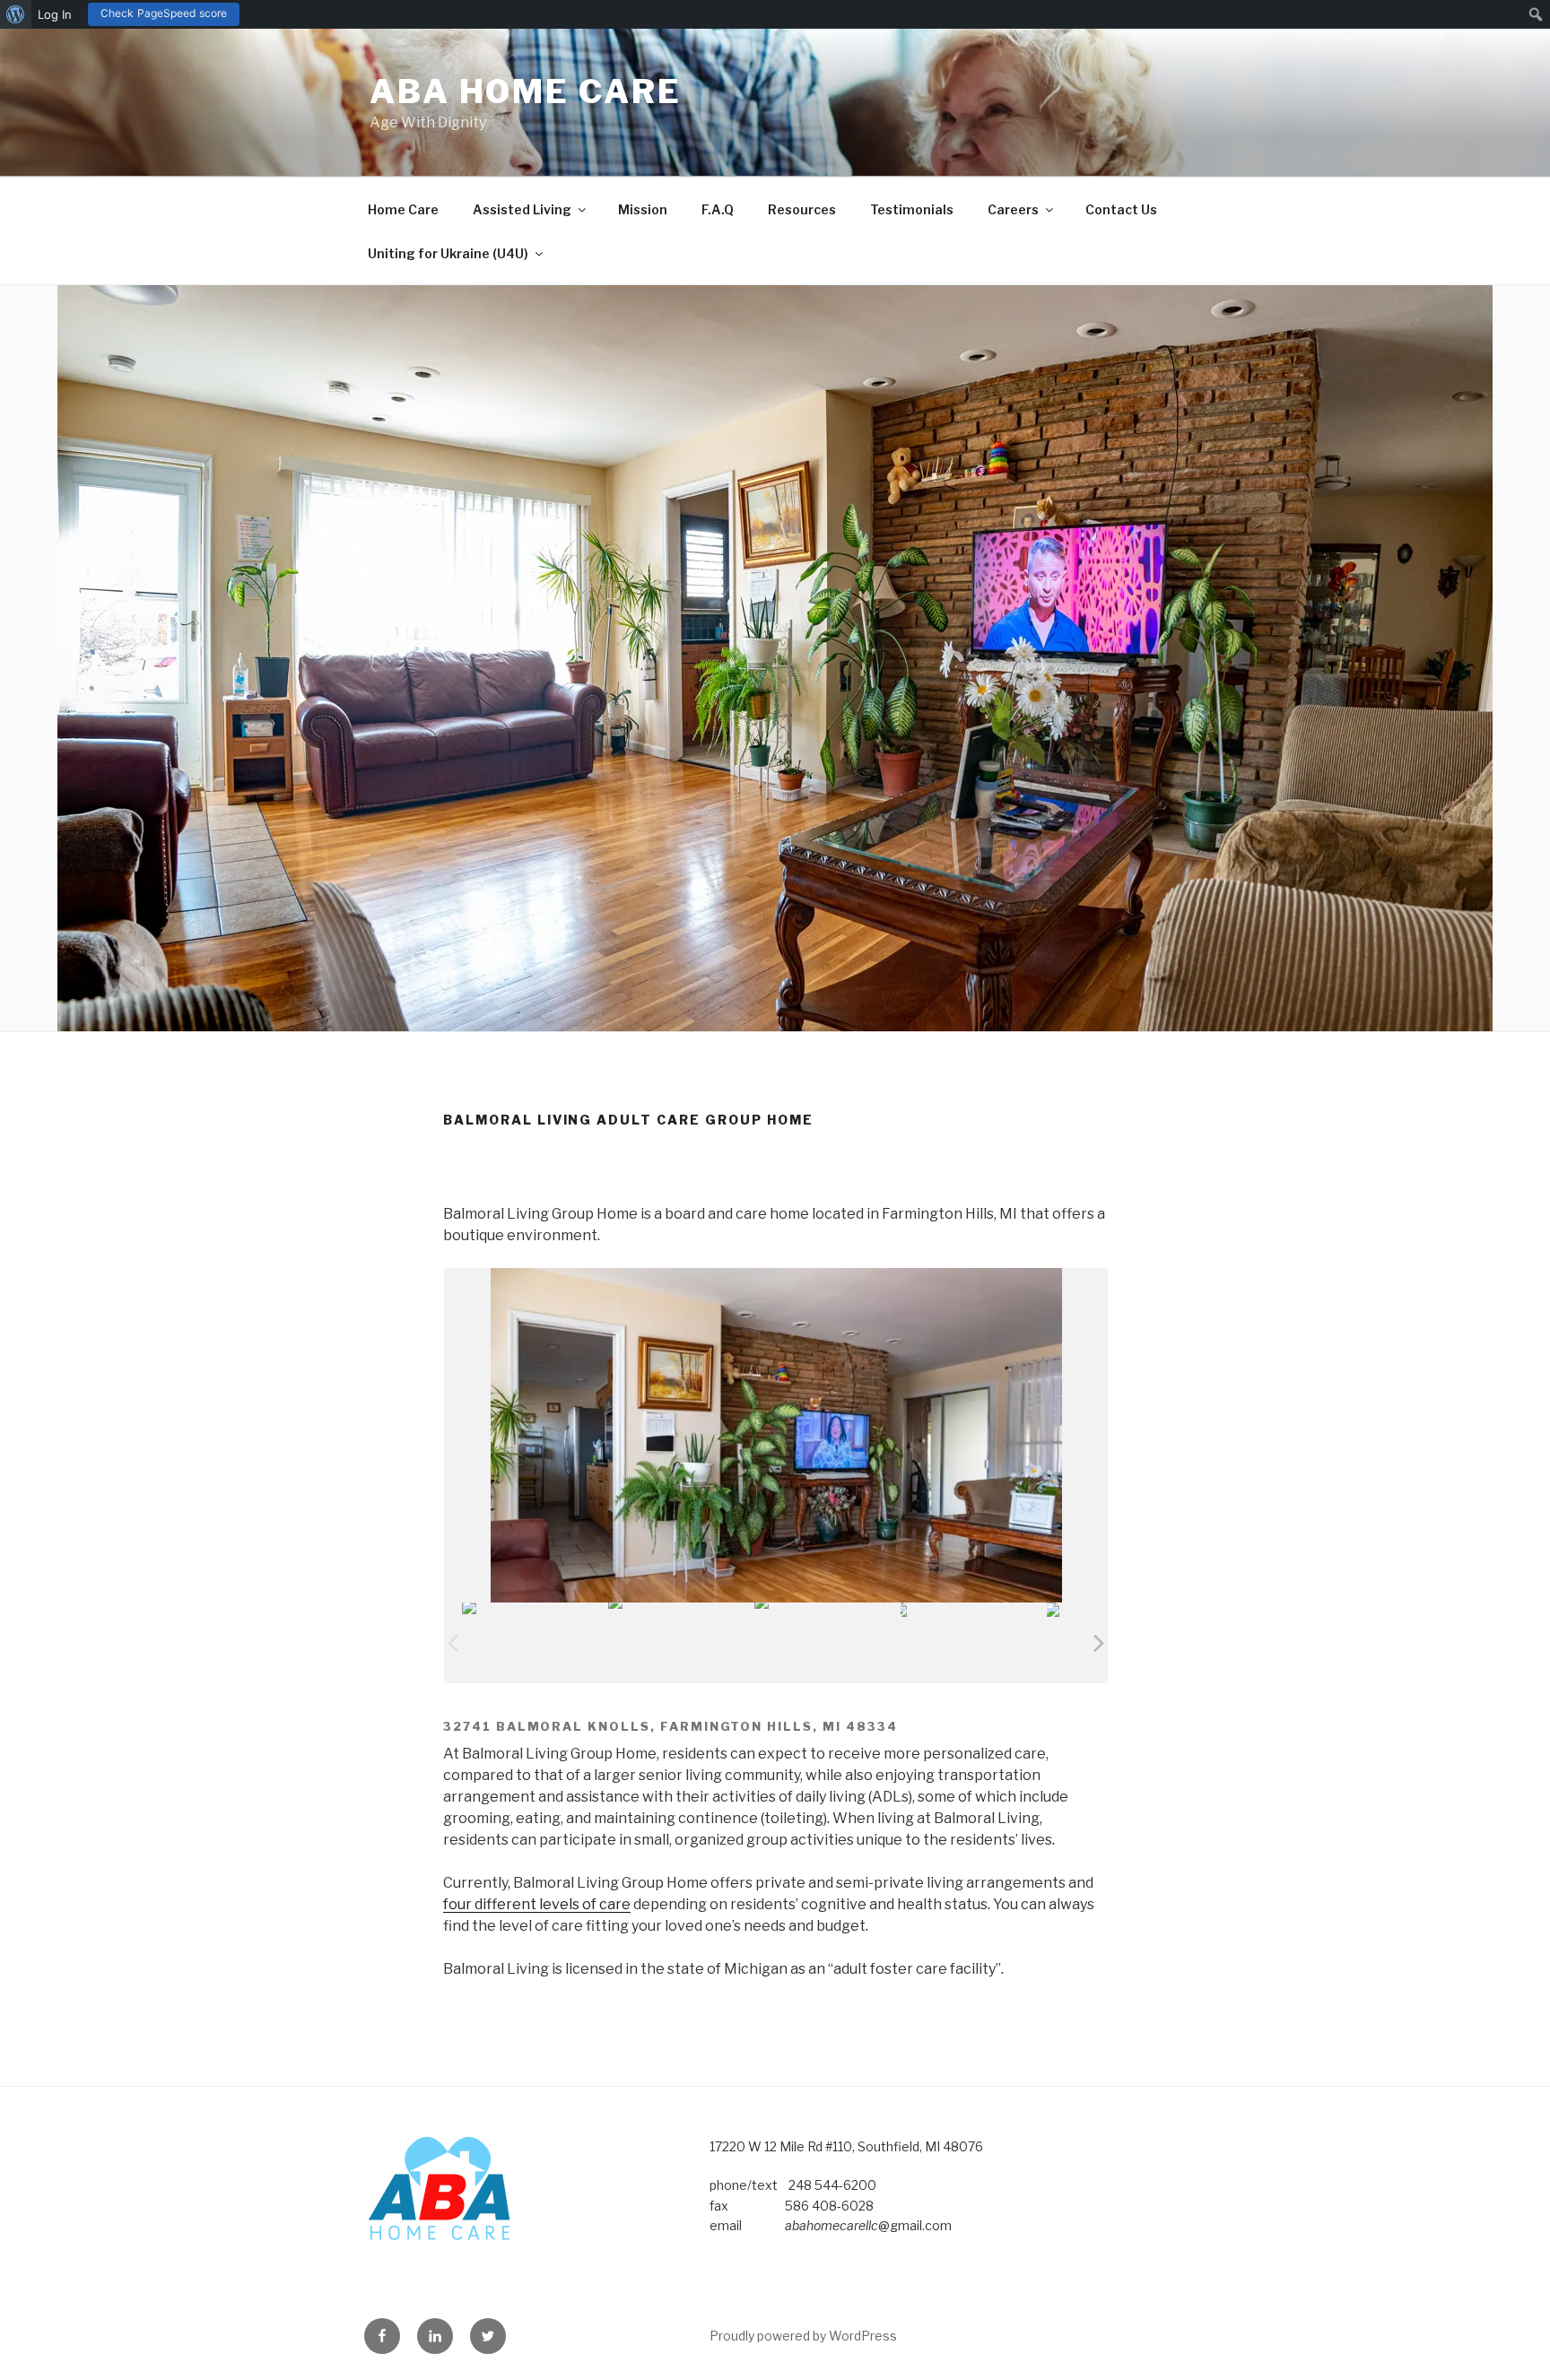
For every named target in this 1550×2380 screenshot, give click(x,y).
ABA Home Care (525, 91)
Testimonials (912, 209)
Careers (1013, 209)
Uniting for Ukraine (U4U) (448, 253)
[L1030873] (534, 1642)
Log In (55, 14)
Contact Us (1121, 209)
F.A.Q (718, 209)
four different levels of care (537, 1904)
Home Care (403, 209)
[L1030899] (827, 1642)
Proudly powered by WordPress (803, 2336)
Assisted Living (522, 209)
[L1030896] (973, 1643)
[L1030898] (680, 1642)
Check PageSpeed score (164, 13)
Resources (802, 209)
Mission (643, 209)
